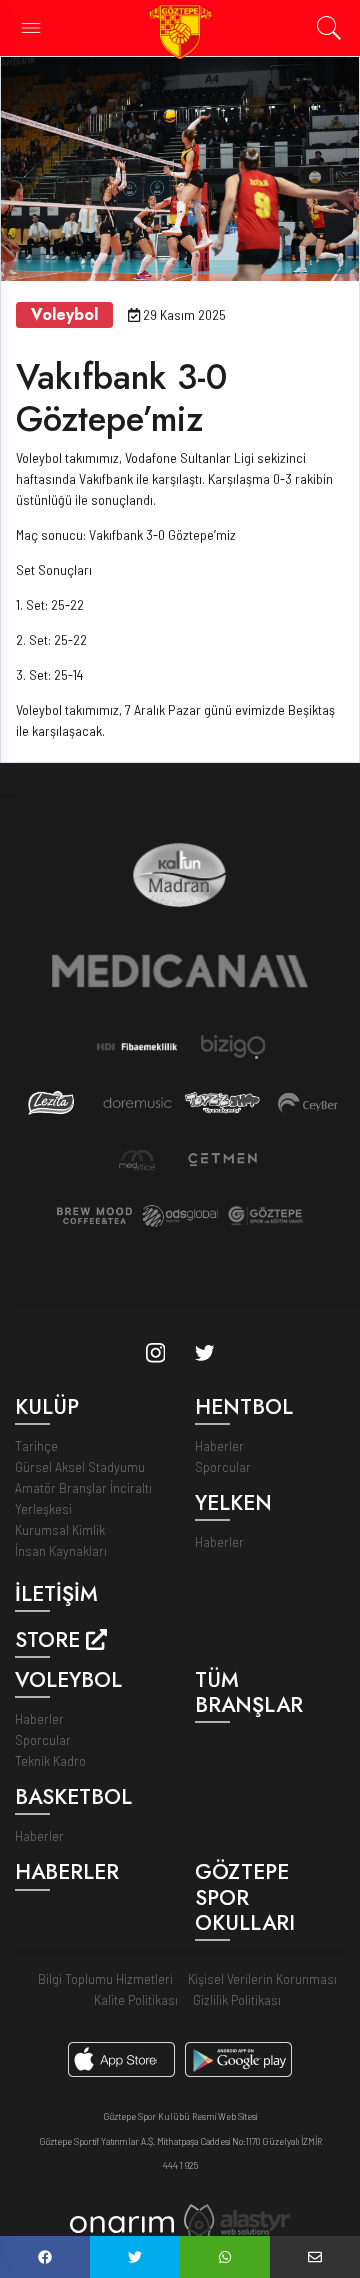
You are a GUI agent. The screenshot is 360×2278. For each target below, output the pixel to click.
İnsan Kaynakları (61, 1550)
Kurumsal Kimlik (60, 1529)
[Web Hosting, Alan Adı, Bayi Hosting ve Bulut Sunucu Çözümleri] (237, 2220)
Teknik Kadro (50, 1760)
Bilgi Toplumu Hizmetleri (105, 1978)
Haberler (219, 1445)
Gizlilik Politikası (237, 1999)
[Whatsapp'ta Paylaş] (225, 2257)
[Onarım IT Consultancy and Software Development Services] (121, 2222)
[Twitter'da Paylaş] (135, 2257)
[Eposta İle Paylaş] (315, 2257)
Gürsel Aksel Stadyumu (80, 1466)
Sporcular (223, 1466)
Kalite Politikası (136, 1999)
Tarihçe (36, 1445)
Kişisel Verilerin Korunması (262, 1978)
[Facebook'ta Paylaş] (45, 2257)
